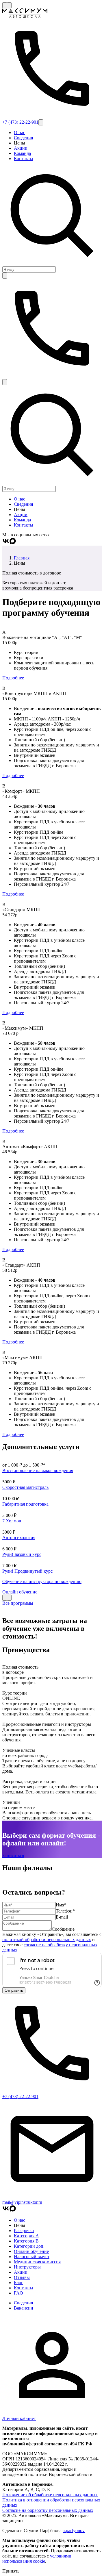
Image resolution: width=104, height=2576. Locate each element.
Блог (18, 2283)
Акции (21, 148)
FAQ (18, 2293)
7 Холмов (12, 1521)
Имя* (61, 1905)
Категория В (26, 2241)
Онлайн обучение (20, 1592)
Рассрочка (24, 2231)
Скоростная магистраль (25, 1487)
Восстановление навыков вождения (38, 1470)
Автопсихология (19, 1538)
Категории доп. (29, 2246)
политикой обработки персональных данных (47, 1940)
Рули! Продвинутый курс (27, 1571)
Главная (22, 558)
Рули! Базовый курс (22, 1554)
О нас (19, 132)
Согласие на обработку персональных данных (48, 2510)
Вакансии (24, 2308)
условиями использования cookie (37, 2559)
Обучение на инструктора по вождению (42, 1581)
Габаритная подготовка (25, 1504)
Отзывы (22, 2277)
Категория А (26, 2236)
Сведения (23, 138)
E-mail (62, 1917)
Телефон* (65, 1911)
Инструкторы (27, 2267)
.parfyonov (74, 2530)
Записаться (13, 1855)
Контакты (24, 159)
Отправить (14, 1990)
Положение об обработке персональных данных (50, 2495)
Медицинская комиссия (37, 2262)
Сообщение (63, 1929)
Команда (22, 153)
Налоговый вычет (32, 2257)
